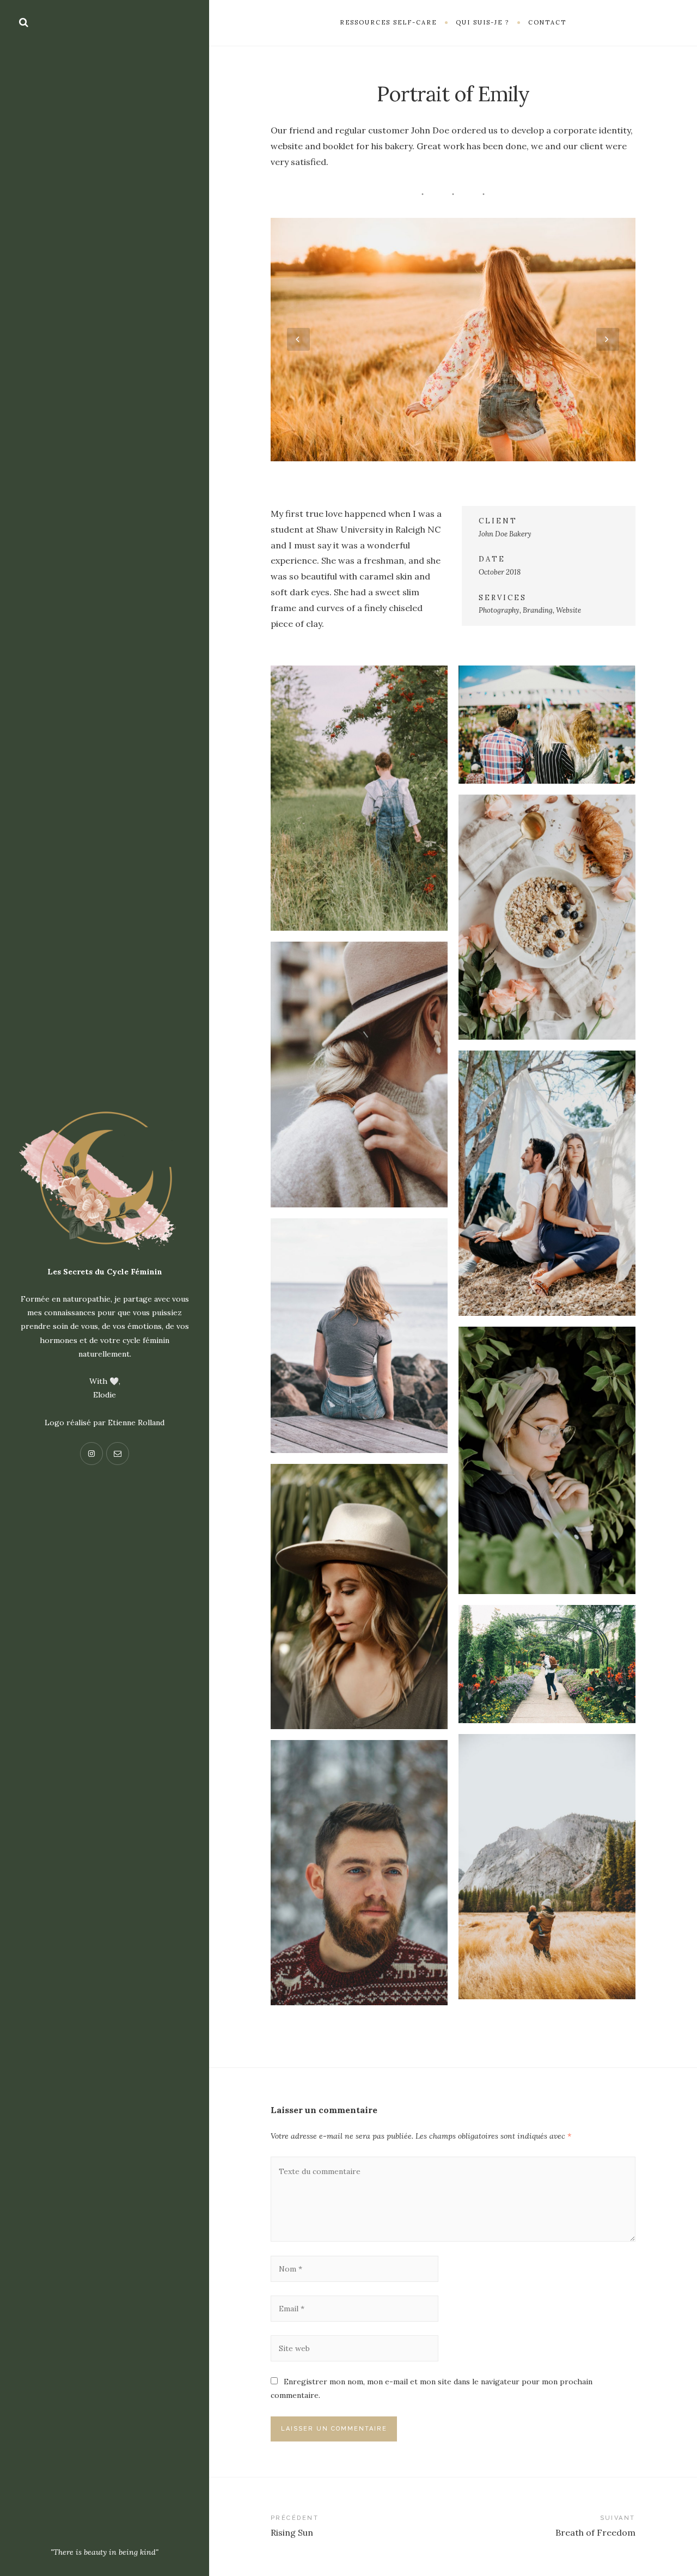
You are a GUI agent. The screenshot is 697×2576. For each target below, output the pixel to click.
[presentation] (298, 339)
